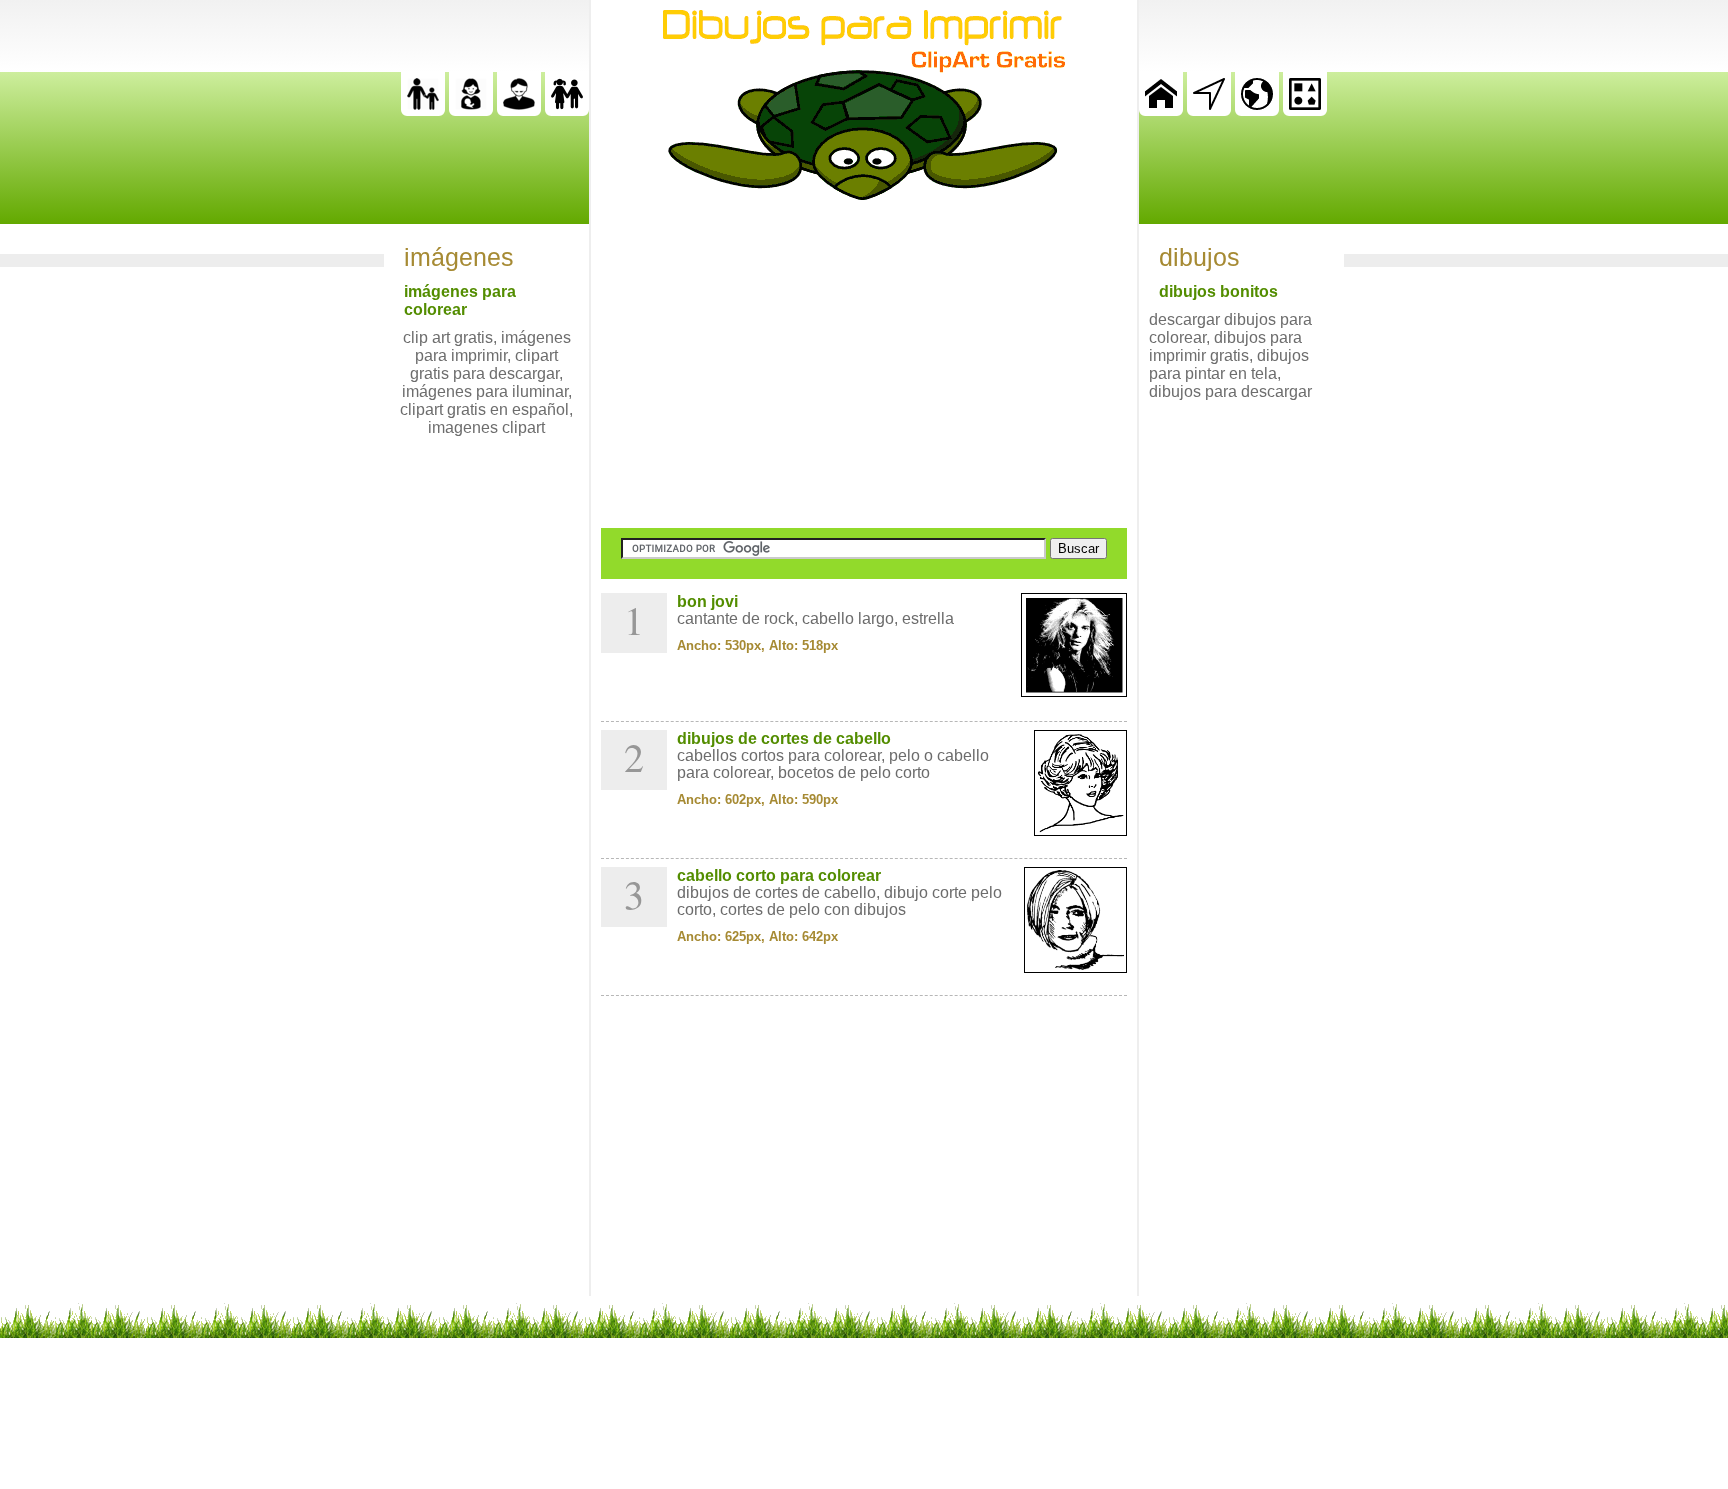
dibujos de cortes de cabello (784, 738)
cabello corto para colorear (779, 875)
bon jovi (707, 601)
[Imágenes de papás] (519, 110)
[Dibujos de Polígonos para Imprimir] (1305, 110)
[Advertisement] (864, 364)
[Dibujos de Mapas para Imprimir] (1257, 110)
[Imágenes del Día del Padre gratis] (423, 110)
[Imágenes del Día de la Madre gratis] (471, 110)
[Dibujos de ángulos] (1209, 110)
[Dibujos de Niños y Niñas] (567, 110)
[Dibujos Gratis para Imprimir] (1161, 110)
